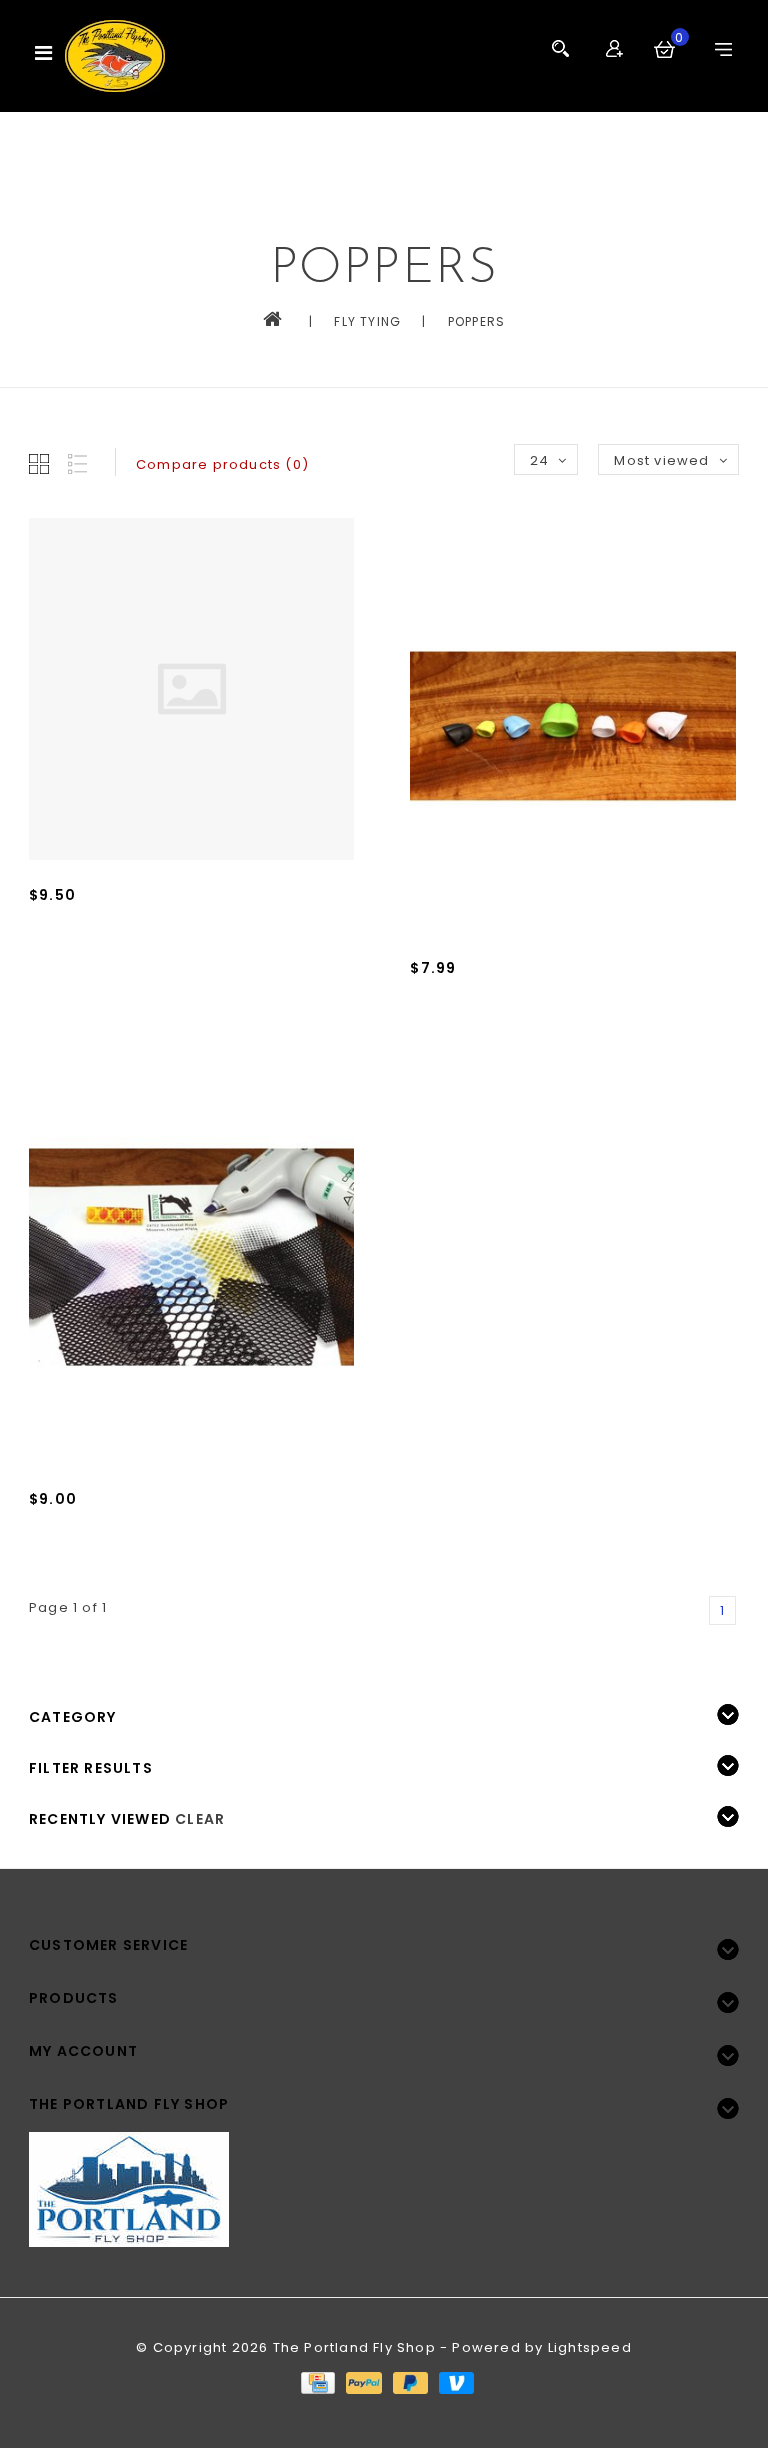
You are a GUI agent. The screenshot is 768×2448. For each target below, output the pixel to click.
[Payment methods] (317, 2382)
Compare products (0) (222, 464)
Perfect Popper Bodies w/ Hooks (153, 924)
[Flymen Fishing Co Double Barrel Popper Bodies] (572, 726)
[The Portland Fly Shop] (115, 56)
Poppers (476, 321)
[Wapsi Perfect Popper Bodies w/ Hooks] (191, 689)
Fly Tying (367, 321)
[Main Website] (384, 2177)
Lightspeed (590, 2347)
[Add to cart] (49, 960)
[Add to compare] (137, 960)
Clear (200, 1819)
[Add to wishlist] (93, 960)
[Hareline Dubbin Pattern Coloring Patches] (191, 1257)
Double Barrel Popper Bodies (522, 997)
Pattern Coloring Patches (124, 1528)
